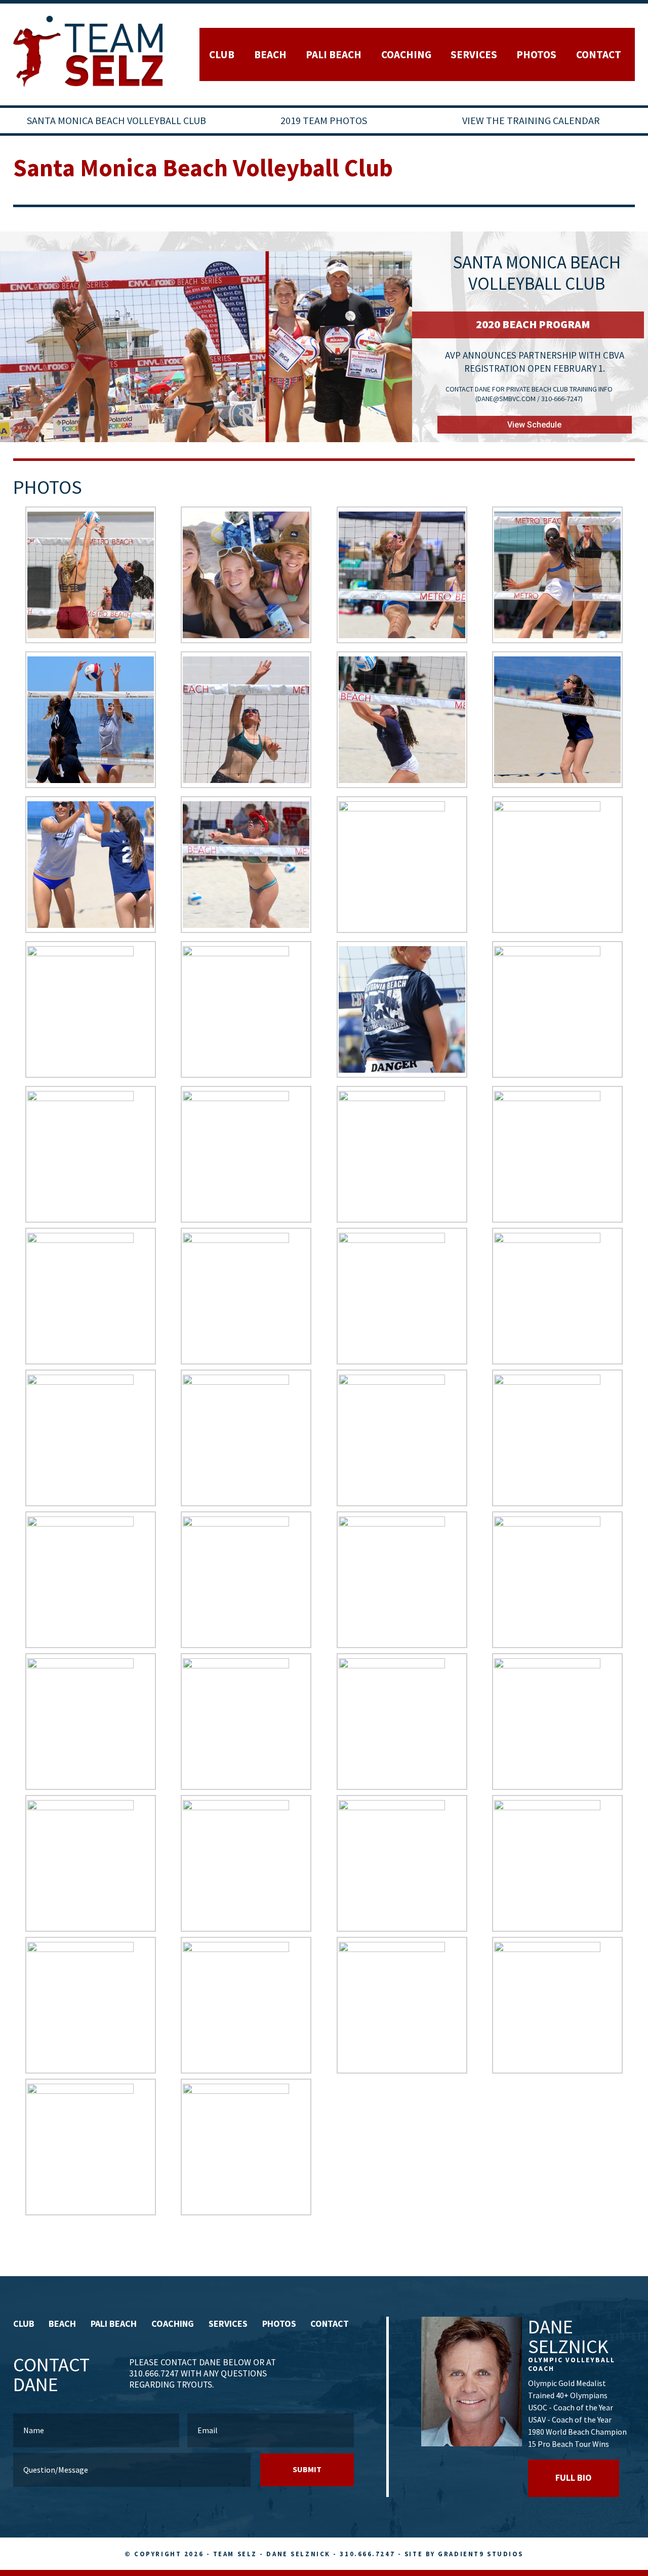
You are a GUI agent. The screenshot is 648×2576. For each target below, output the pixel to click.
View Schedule (534, 425)
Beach (270, 54)
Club (222, 54)
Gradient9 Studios (481, 2554)
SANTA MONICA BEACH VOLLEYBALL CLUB (116, 120)
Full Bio (574, 2477)
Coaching (406, 54)
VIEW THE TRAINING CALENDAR (531, 120)
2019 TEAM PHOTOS (324, 120)
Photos (536, 54)
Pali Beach (334, 54)
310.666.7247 (367, 2554)
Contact (599, 54)
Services (474, 54)
